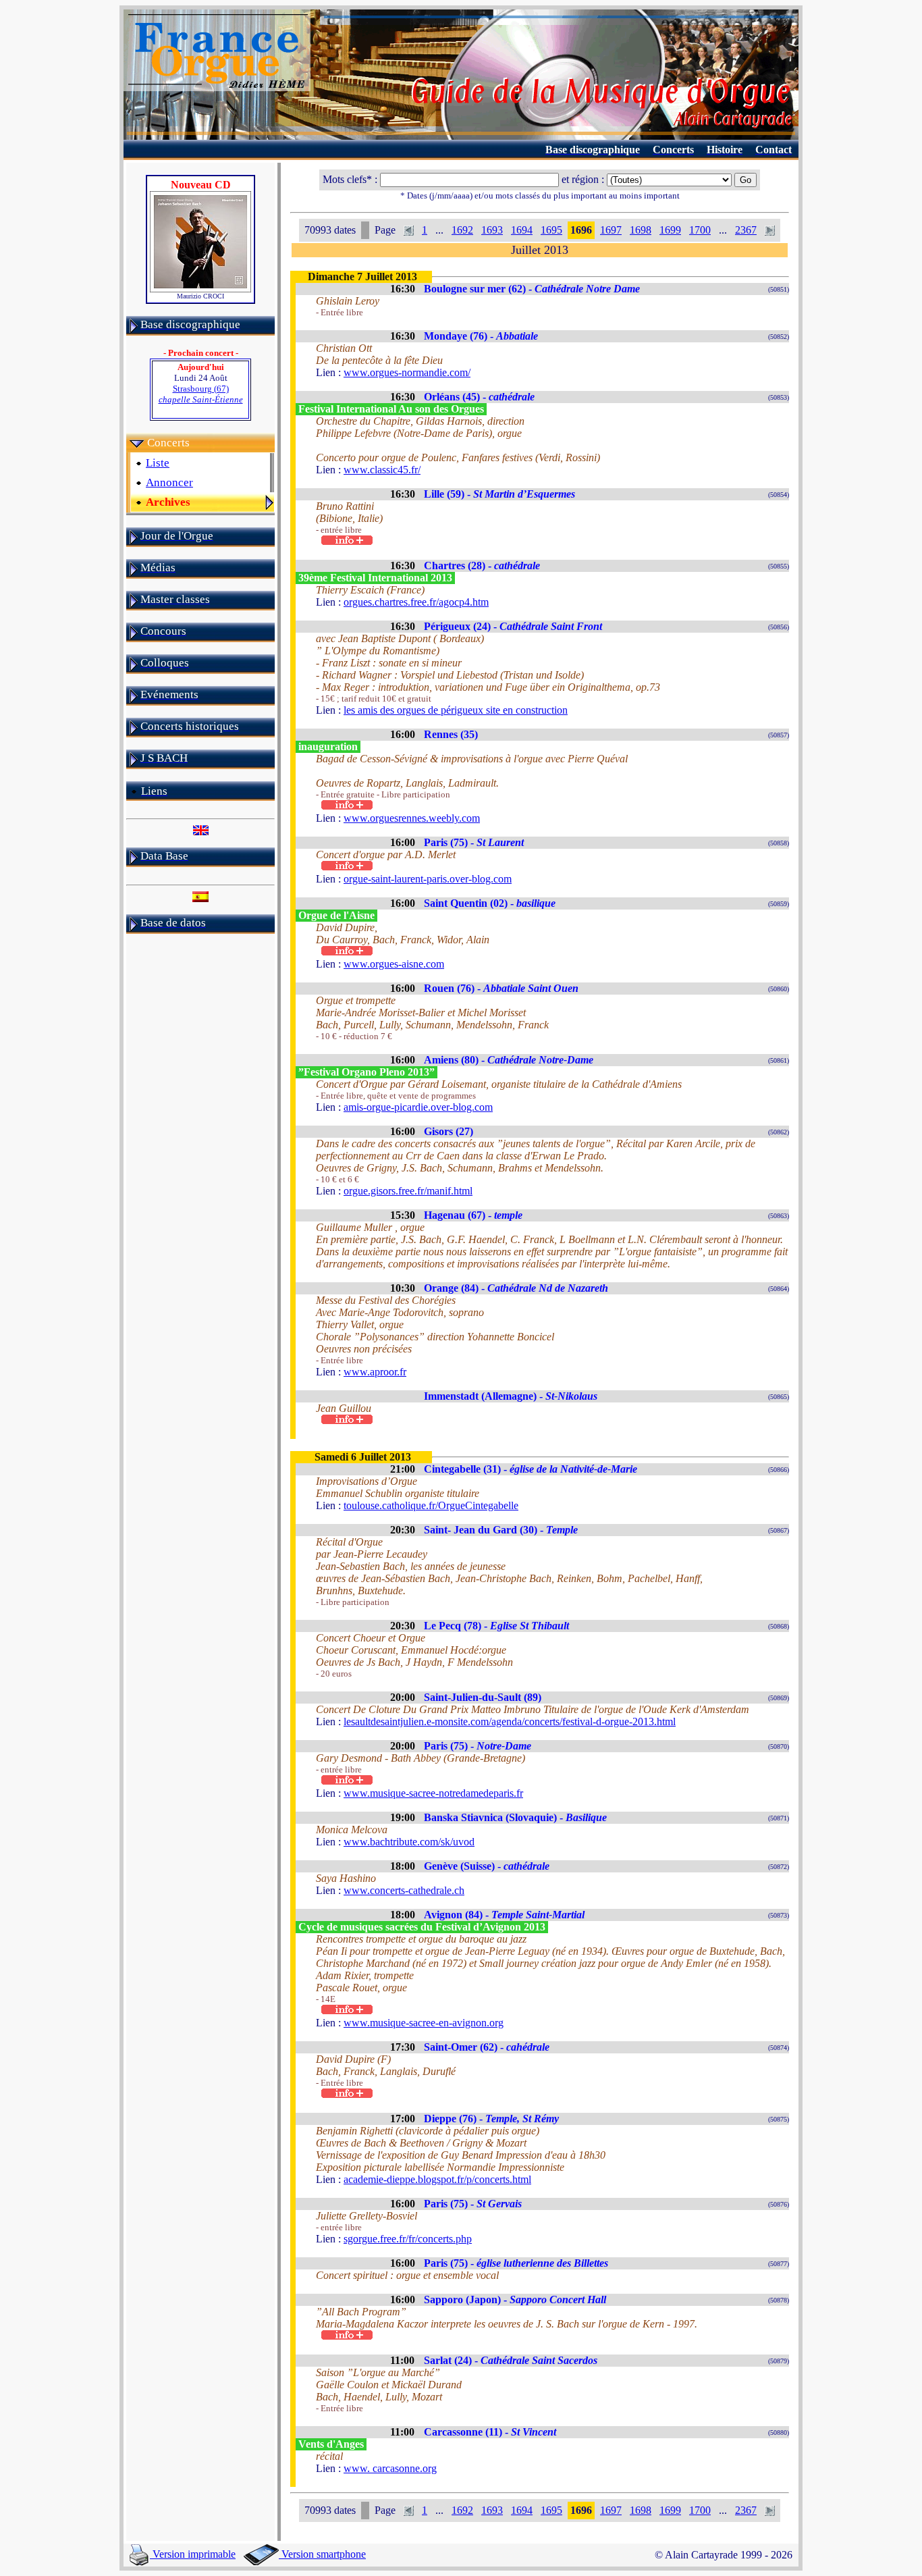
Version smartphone (322, 2554)
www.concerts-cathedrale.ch (404, 1890)
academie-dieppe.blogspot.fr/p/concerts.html (437, 2179)
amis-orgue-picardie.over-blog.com (418, 1107)
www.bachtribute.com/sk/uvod (409, 1842)
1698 (641, 230)
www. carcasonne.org (390, 2468)
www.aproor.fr (375, 1372)
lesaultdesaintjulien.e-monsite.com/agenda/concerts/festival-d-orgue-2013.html (510, 1721)
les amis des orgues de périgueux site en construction (456, 710)
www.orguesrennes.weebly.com (412, 818)
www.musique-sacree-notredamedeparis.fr (433, 1793)
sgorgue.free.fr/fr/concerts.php (408, 2239)
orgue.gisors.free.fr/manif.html (408, 1191)
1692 (462, 230)
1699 (670, 230)
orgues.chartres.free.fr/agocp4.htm (416, 602)
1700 (700, 230)
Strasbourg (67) (201, 394)
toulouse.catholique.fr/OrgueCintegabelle (431, 1505)
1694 (522, 230)
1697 (611, 230)
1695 (551, 230)
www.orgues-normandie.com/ (407, 372)
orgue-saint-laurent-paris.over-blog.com (428, 879)
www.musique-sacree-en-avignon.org (424, 2023)
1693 (492, 230)
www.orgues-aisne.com (394, 964)
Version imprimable (193, 2554)
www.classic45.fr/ (382, 470)
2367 (746, 230)
